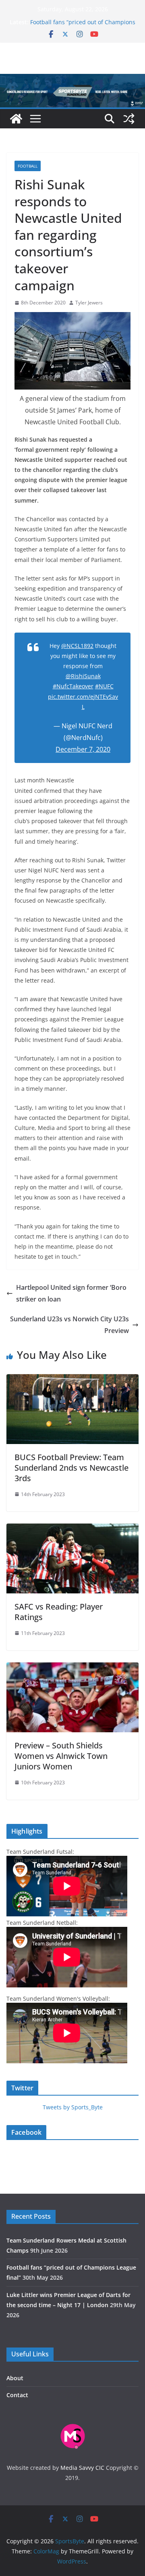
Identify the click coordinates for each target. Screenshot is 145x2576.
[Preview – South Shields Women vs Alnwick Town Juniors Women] (72, 1668)
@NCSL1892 (77, 646)
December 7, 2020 (83, 749)
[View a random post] (129, 119)
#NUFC (104, 686)
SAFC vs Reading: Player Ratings (59, 1612)
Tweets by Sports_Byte (73, 2107)
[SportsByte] (16, 119)
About (15, 2378)
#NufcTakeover (73, 686)
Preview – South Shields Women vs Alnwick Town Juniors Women (61, 1756)
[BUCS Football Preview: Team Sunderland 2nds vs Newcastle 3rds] (72, 1380)
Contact (17, 2395)
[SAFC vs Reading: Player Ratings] (72, 1529)
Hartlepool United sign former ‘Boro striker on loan (71, 1293)
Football (28, 166)
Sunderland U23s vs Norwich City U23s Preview (69, 1325)
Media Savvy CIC (82, 2468)
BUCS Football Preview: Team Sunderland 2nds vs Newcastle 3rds (71, 1468)
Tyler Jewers (89, 303)
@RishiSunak (83, 676)
